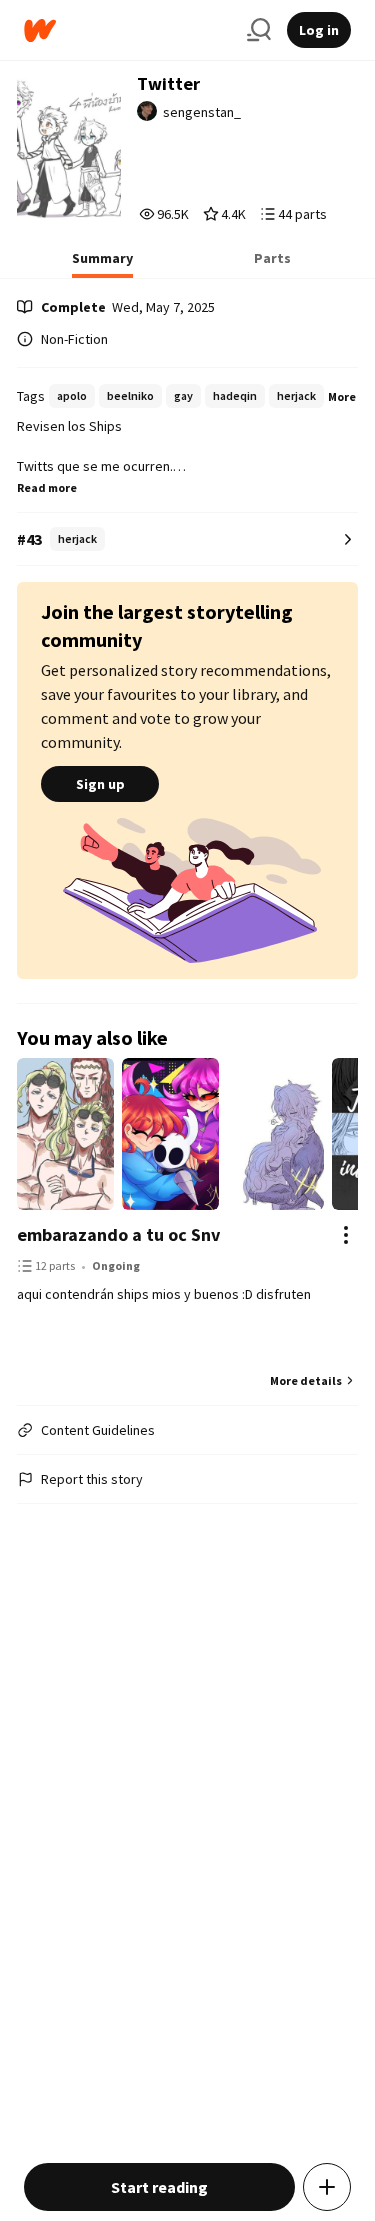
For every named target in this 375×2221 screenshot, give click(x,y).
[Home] (127, 30)
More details (306, 1380)
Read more (47, 487)
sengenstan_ (202, 112)
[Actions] (346, 1235)
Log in (319, 30)
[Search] (259, 30)
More (342, 396)
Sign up (100, 784)
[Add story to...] (327, 2187)
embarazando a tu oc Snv (118, 1234)
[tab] (102, 264)
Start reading (159, 2187)
